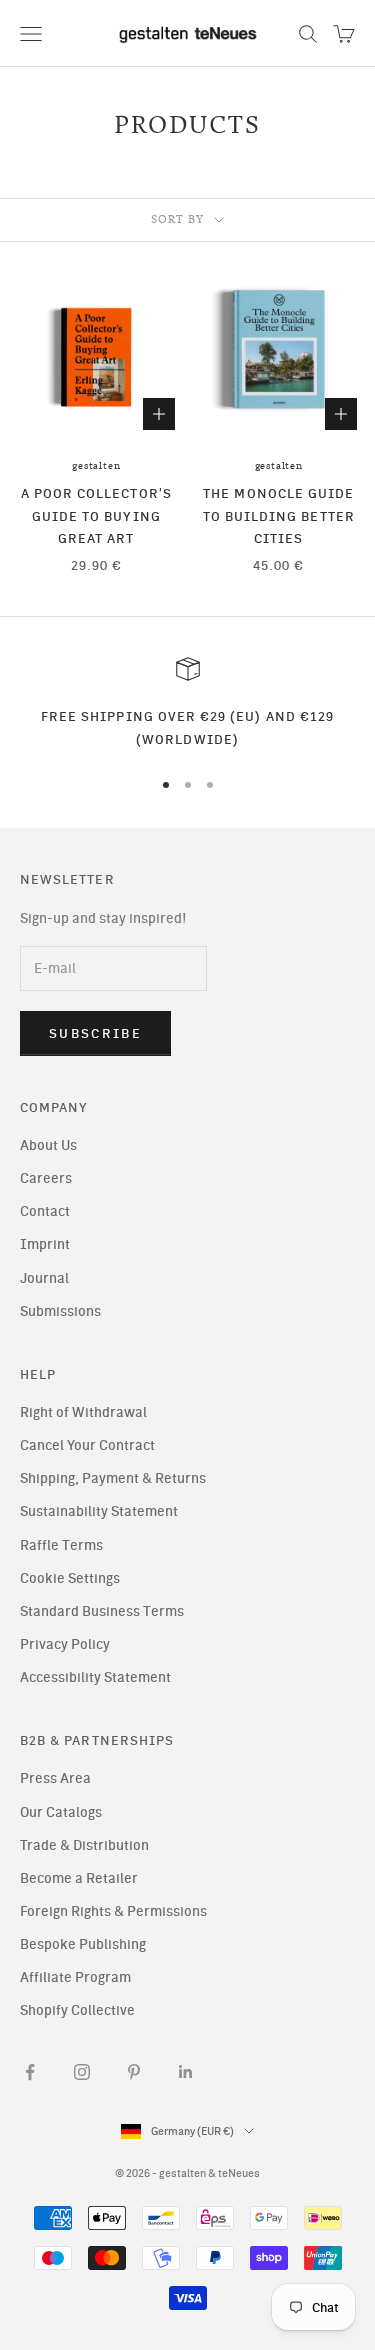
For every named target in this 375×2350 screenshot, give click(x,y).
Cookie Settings (70, 1578)
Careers (46, 1178)
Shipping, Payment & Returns (113, 1478)
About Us (48, 1145)
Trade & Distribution (84, 1845)
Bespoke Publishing (83, 1944)
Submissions (60, 1311)
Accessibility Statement (95, 1677)
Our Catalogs (61, 1812)
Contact (45, 1211)
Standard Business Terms (102, 1611)
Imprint (45, 1244)
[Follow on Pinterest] (134, 2072)
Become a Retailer (79, 1878)
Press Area (55, 1778)
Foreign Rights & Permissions (113, 1911)
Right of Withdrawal (83, 1412)
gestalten (96, 466)
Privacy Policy (65, 1644)
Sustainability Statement (99, 1511)
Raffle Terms (61, 1545)
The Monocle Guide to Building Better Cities (279, 515)
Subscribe (95, 1033)
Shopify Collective (77, 2010)
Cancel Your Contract (87, 1445)
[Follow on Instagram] (82, 2072)
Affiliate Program (75, 1977)
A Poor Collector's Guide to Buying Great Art (96, 515)
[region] (187, 703)
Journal (44, 1278)
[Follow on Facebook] (30, 2072)
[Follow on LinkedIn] (186, 2072)
